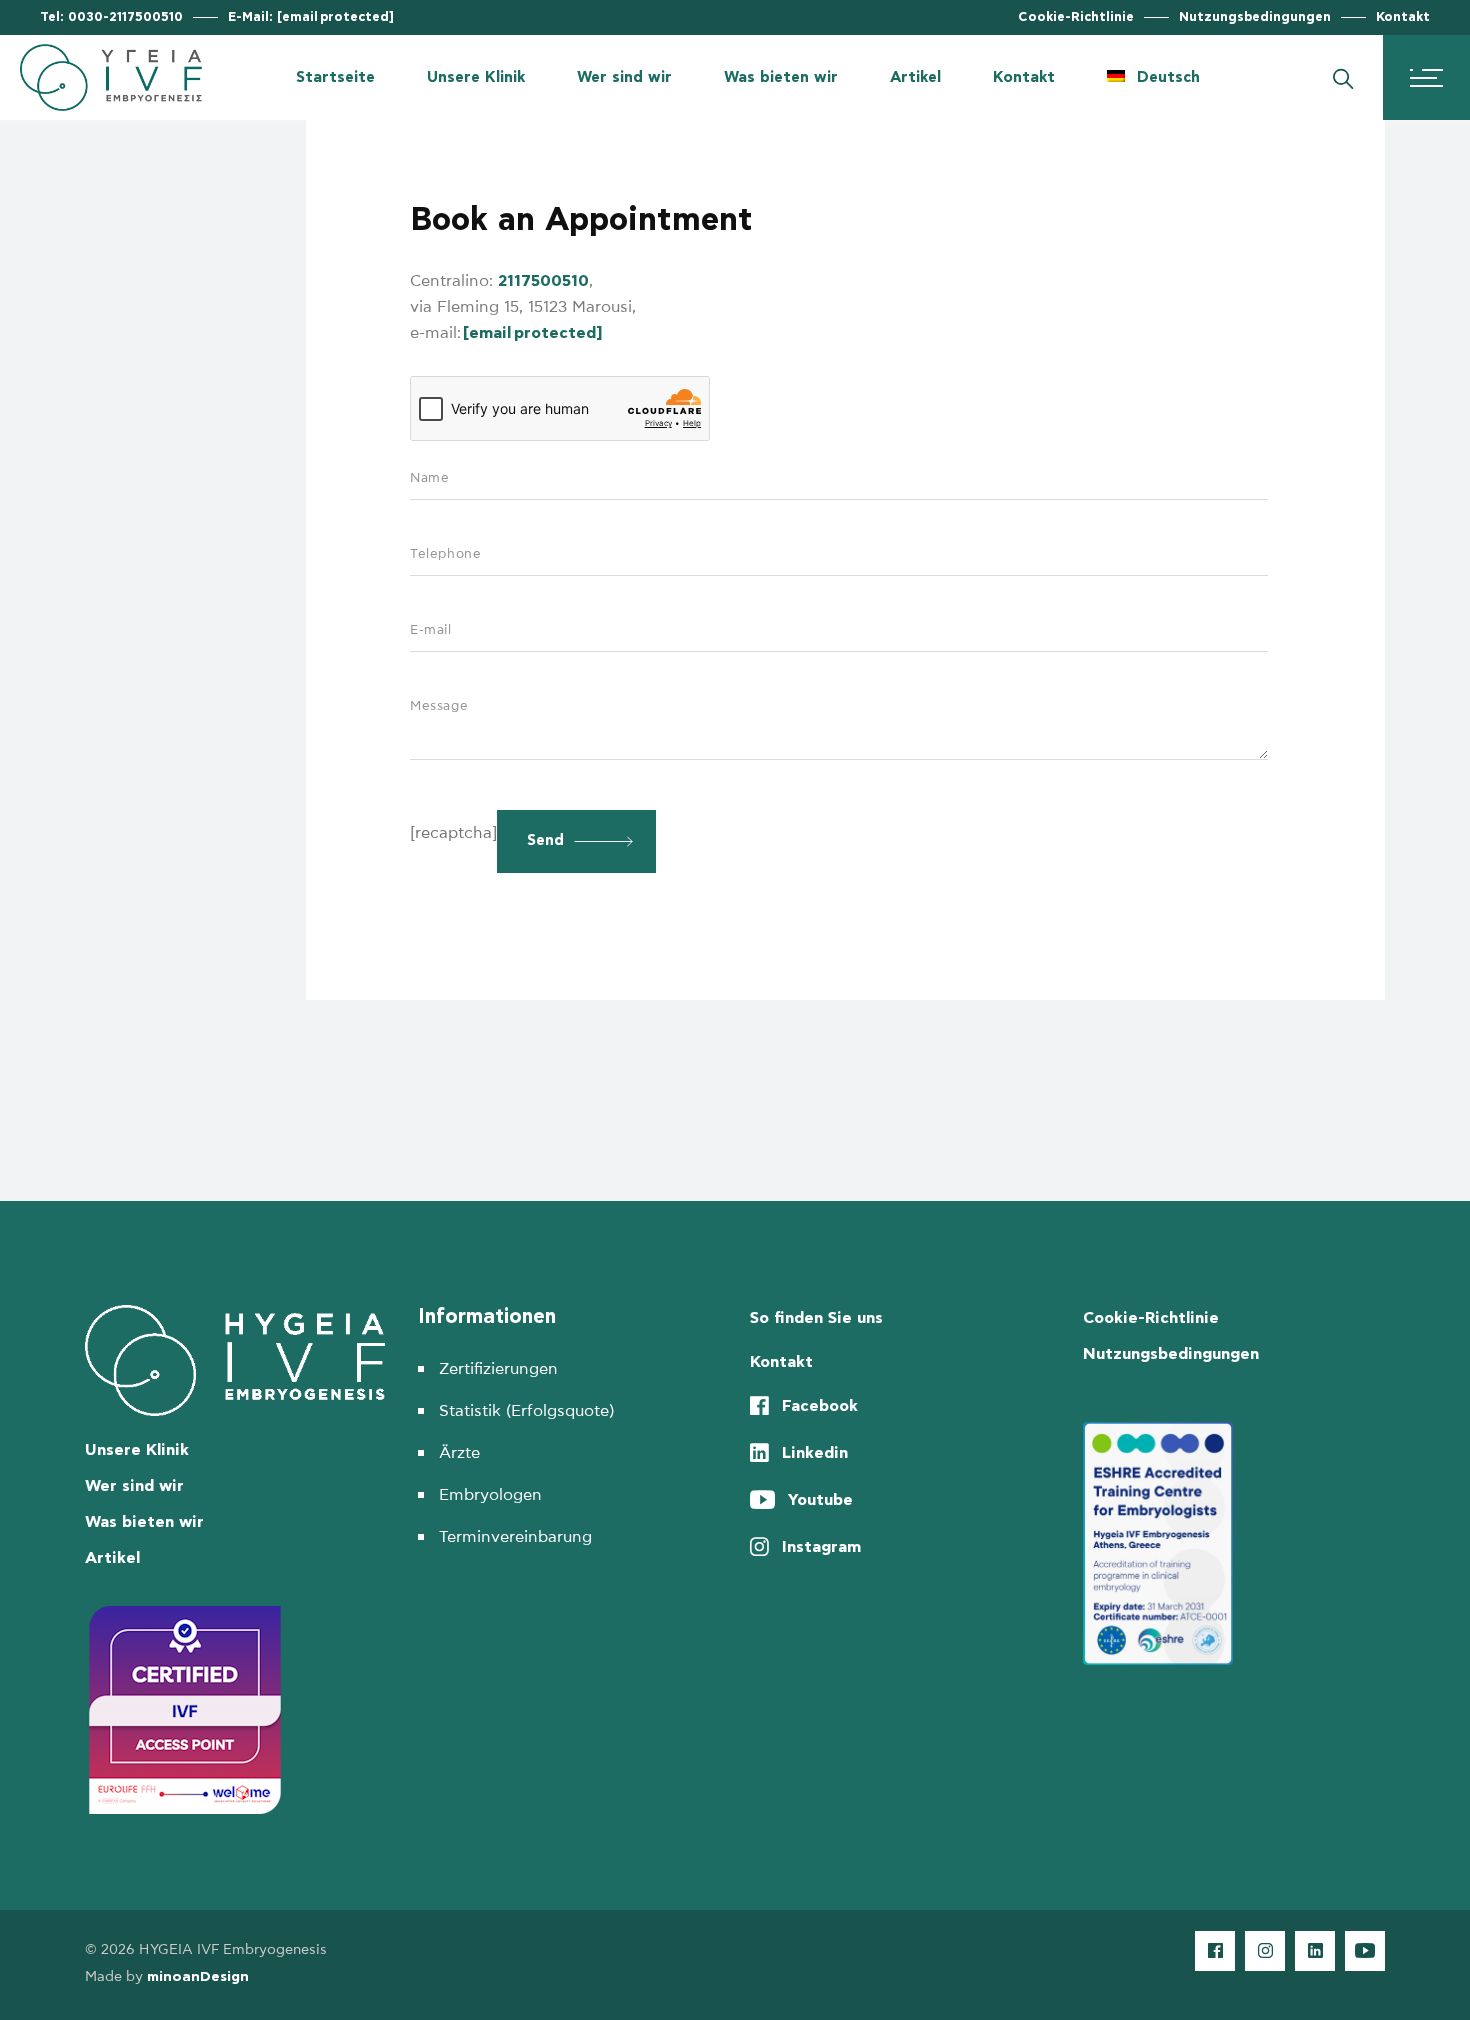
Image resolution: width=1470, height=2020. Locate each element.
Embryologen (490, 1495)
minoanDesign (198, 1977)
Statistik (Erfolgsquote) (526, 1411)
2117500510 (543, 281)
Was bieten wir (144, 1522)
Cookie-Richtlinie (1076, 17)
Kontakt (1403, 17)
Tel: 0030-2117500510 (111, 17)
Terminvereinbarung (515, 1537)
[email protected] (533, 333)
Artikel (112, 1558)
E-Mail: (311, 17)
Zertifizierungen (498, 1369)
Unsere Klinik (137, 1450)
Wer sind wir (134, 1486)
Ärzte (459, 1453)
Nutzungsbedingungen (1255, 17)
